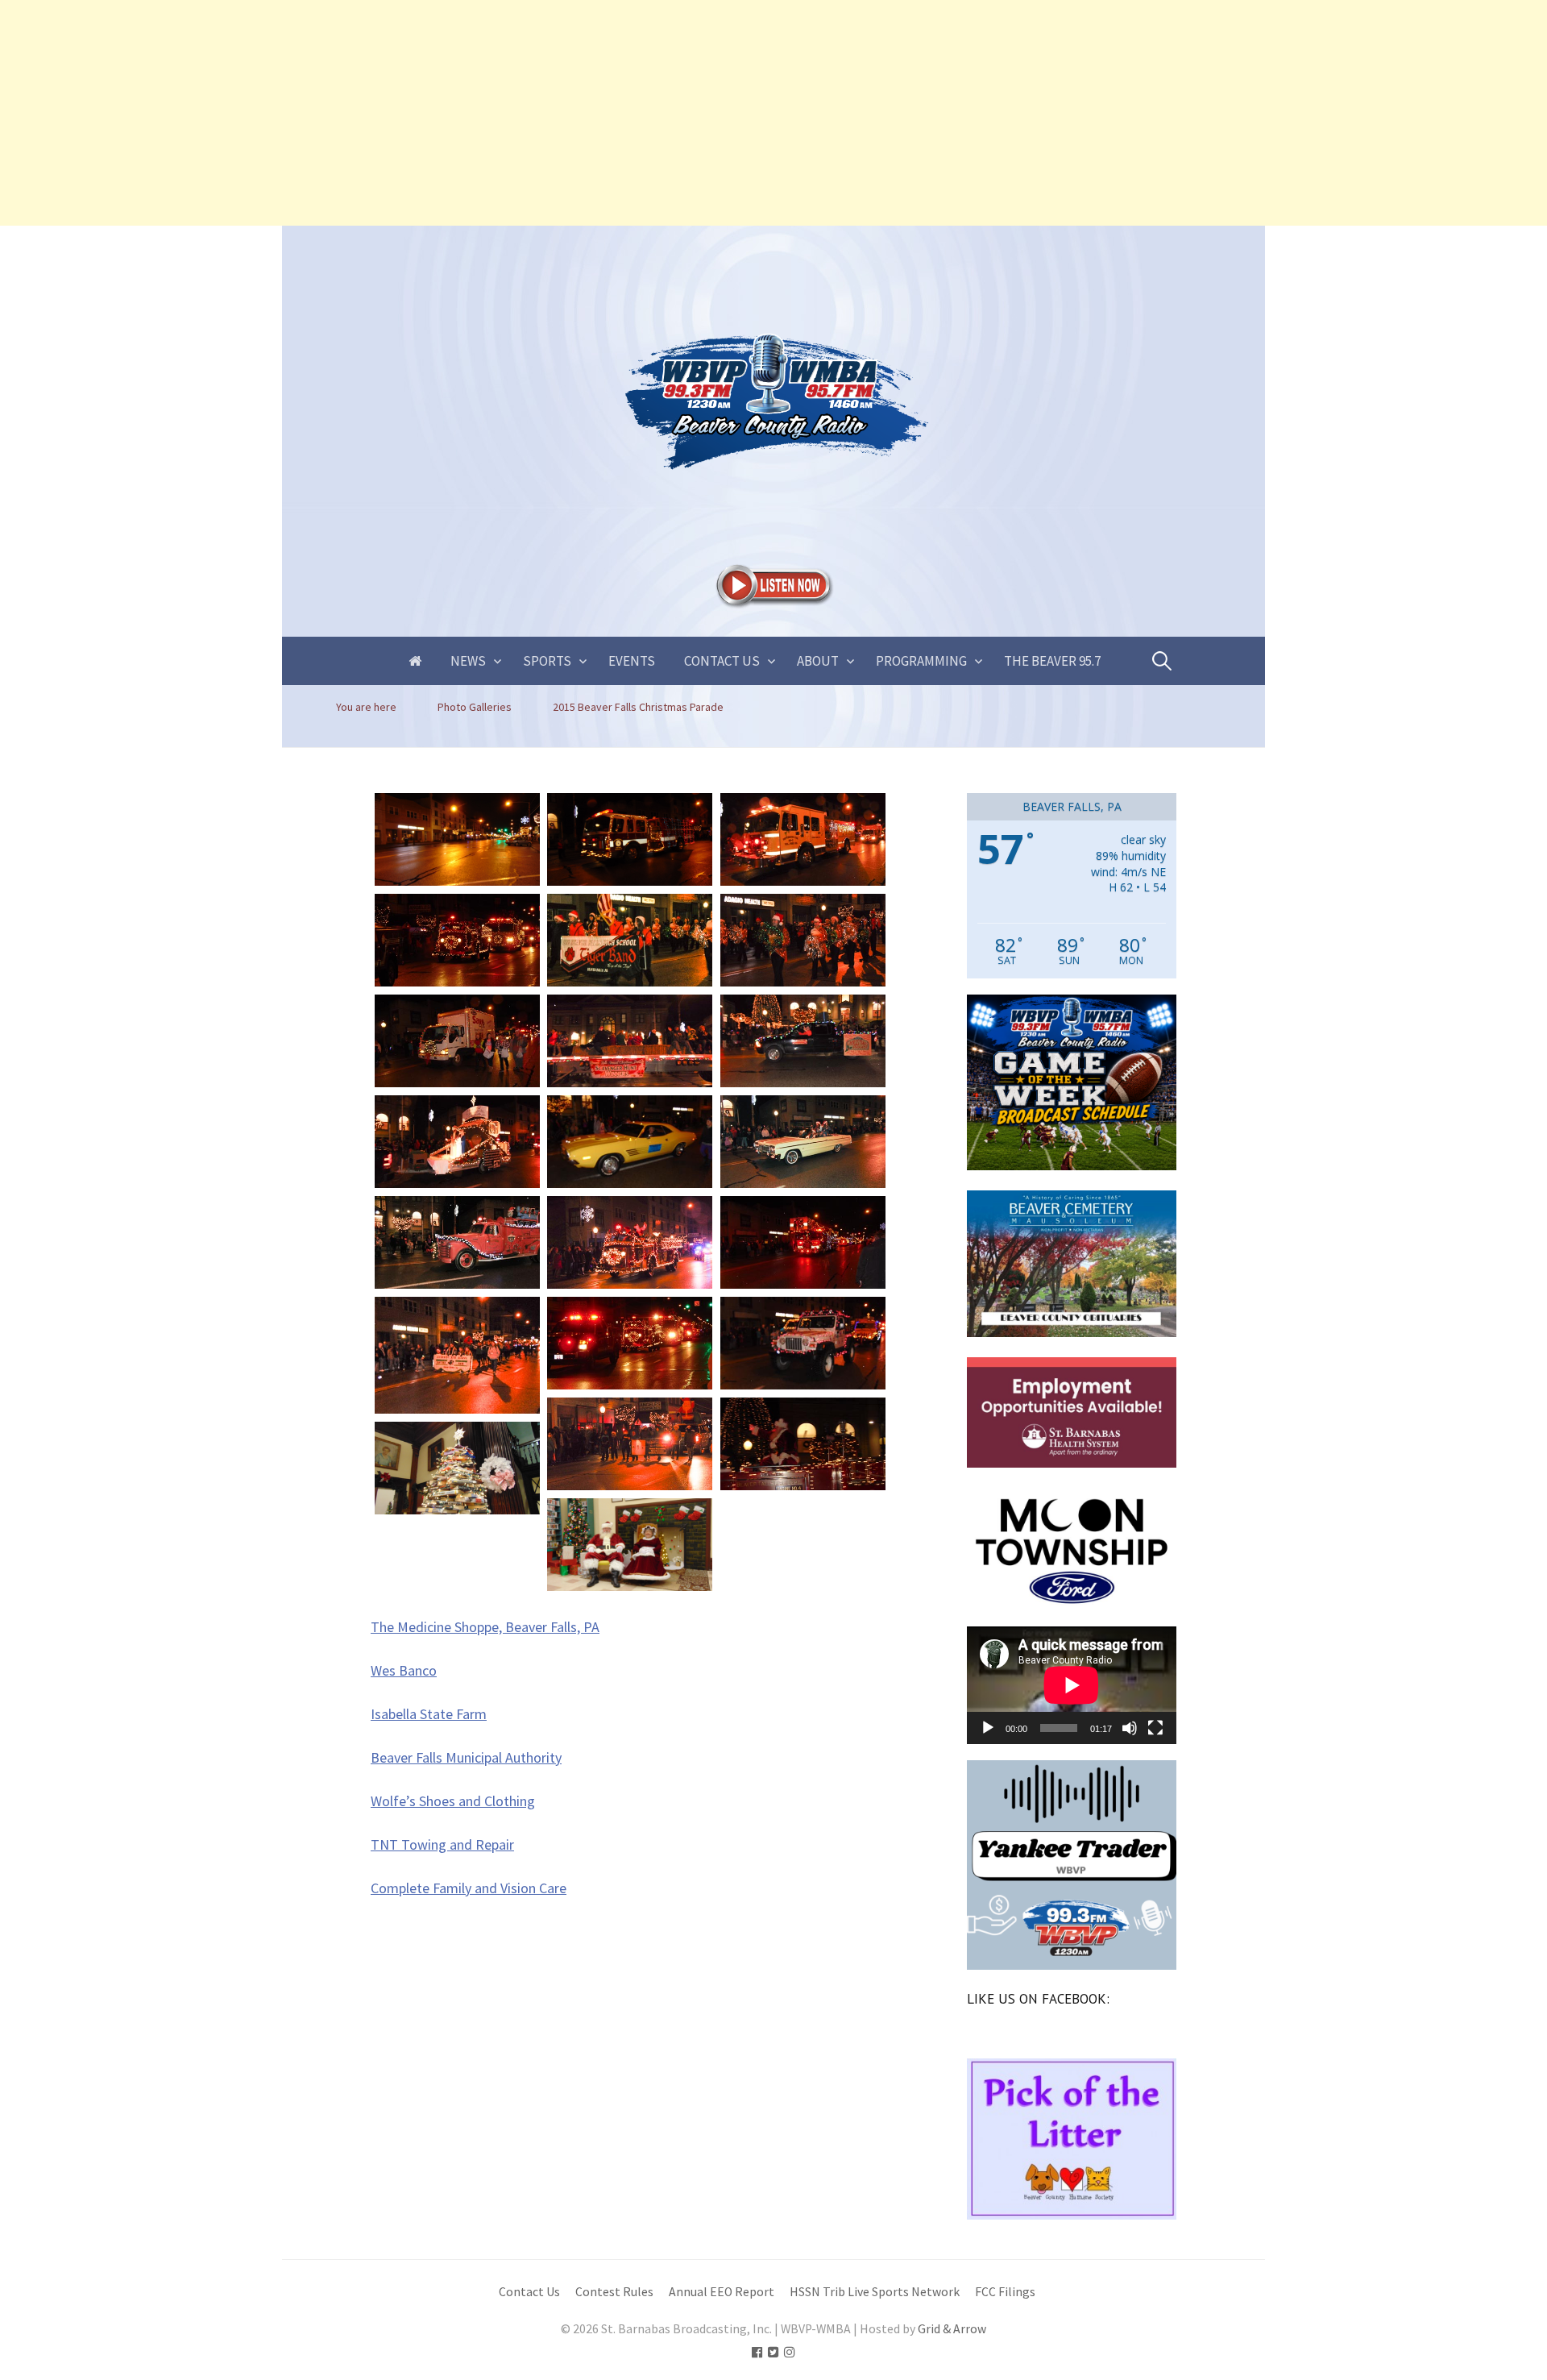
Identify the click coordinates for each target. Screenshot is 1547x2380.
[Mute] (1130, 1728)
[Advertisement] (483, 113)
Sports (547, 661)
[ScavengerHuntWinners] (630, 1041)
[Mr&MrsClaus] (630, 1545)
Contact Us (722, 661)
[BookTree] (457, 1468)
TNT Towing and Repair (442, 1844)
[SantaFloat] (803, 1444)
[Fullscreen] (1155, 1728)
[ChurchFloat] (457, 1142)
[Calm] (457, 839)
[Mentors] (630, 1444)
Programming (921, 661)
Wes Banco (404, 1670)
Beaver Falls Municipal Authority (466, 1757)
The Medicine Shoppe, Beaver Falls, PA (485, 1627)
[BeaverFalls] (630, 940)
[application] (1072, 1685)
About (818, 661)
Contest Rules (614, 2292)
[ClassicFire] (457, 1242)
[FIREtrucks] (803, 1242)
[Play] (988, 1728)
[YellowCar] (630, 1142)
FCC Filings (1005, 2292)
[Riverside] (457, 1355)
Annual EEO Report (722, 2292)
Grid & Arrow (952, 2329)
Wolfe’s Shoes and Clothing (453, 1801)
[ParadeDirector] (803, 1041)
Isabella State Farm (429, 1714)
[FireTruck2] (630, 839)
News (468, 661)
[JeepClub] (803, 1343)
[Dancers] (803, 940)
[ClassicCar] (803, 1142)
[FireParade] (457, 940)
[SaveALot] (457, 1041)
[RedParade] (630, 1343)
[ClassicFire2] (630, 1242)
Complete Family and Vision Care (469, 1888)
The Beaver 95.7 (1052, 661)
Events (632, 661)
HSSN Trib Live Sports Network (875, 2292)
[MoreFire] (803, 839)
